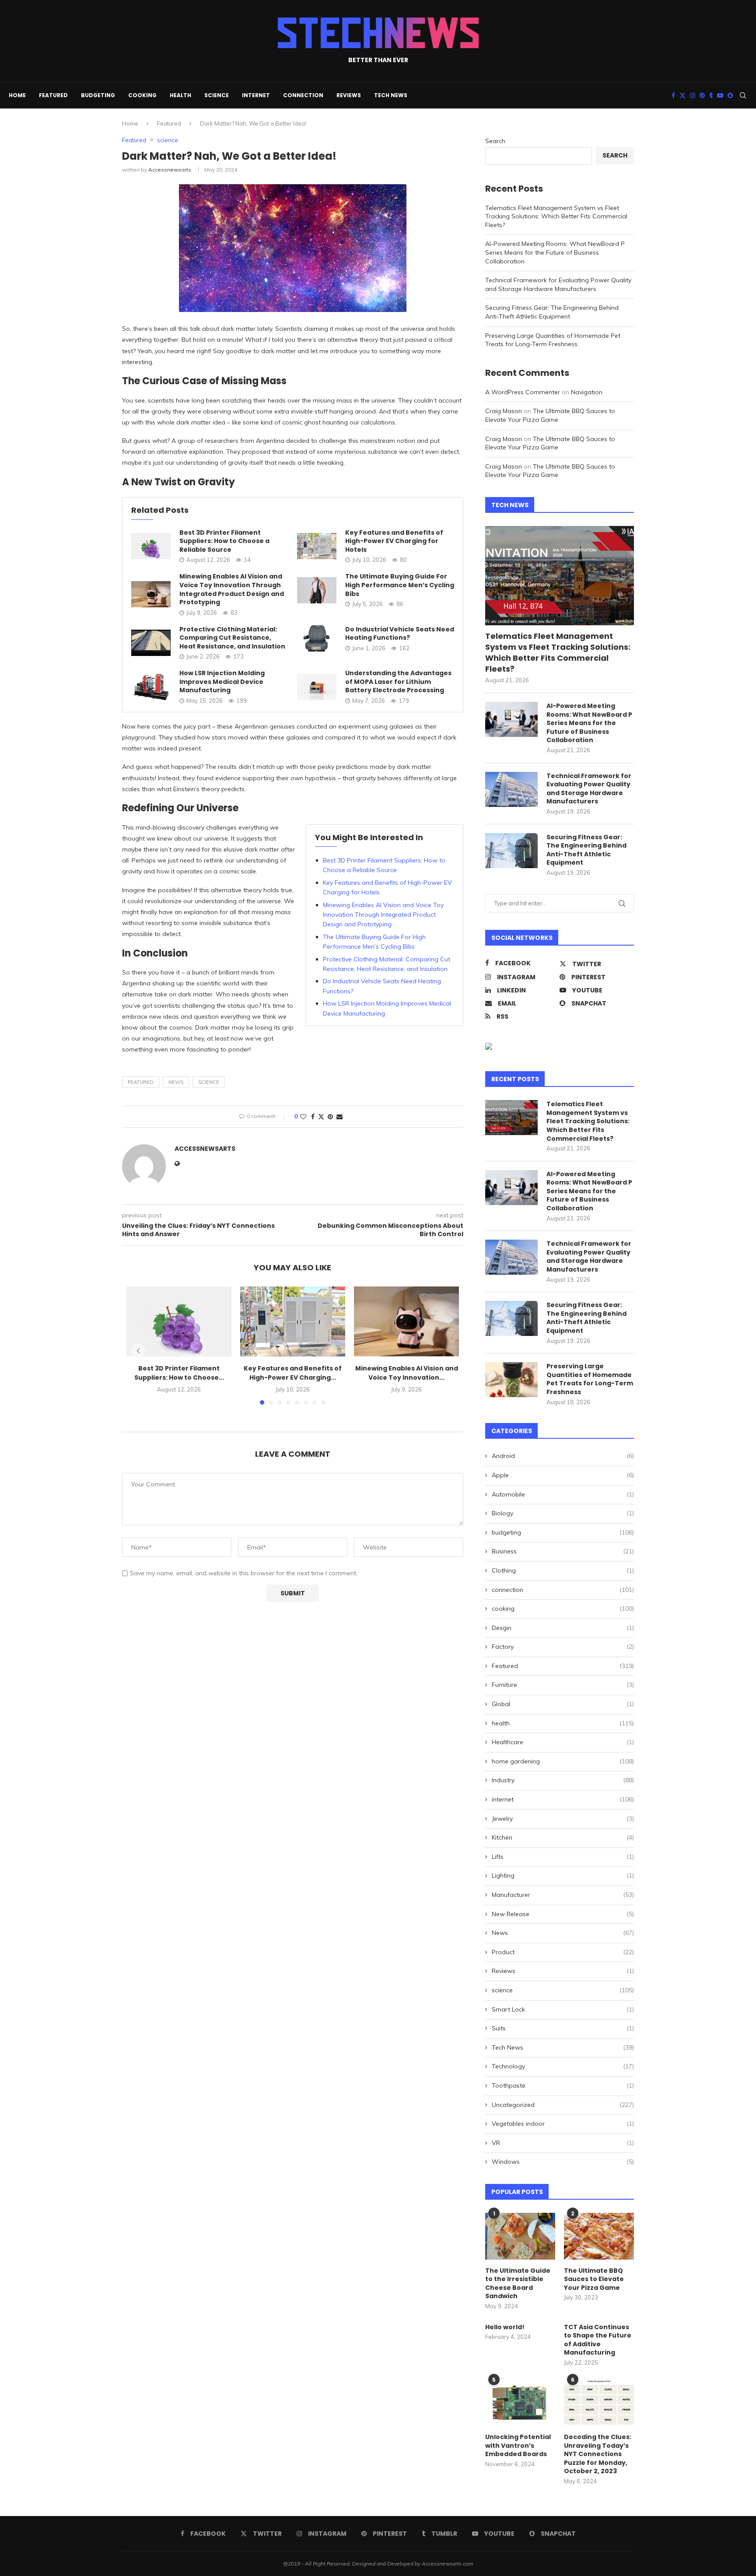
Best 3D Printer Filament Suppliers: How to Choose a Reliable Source (224, 541)
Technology (563, 2066)
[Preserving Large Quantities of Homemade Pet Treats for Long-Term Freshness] (511, 1380)
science (217, 95)
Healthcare (563, 1742)
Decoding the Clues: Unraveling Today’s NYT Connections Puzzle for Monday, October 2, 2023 (598, 2454)
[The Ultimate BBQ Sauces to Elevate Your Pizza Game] (599, 2236)
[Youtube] (720, 95)
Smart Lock (563, 2009)
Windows (563, 2162)
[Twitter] (682, 95)
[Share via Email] (339, 1117)
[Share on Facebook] (313, 1117)
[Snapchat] (730, 95)
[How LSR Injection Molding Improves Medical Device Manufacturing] (151, 687)
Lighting (563, 1875)
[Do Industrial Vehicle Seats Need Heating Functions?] (317, 638)
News (176, 1082)
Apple (563, 1475)
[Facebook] (673, 95)
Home (17, 95)
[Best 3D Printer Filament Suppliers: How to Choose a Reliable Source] (151, 546)
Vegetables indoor (563, 2124)
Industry (563, 1780)
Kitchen (563, 1837)
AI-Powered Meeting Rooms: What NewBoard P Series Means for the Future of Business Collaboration (555, 252)
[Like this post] (303, 1117)
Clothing (563, 1570)
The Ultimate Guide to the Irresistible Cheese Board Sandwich (518, 2284)
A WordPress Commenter (523, 392)
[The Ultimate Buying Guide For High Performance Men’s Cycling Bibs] (317, 590)
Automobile (563, 1494)
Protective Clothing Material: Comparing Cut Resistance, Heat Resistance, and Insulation (232, 638)
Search (495, 141)
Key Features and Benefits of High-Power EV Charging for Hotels (394, 541)
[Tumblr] (711, 95)
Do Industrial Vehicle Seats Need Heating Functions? (400, 634)
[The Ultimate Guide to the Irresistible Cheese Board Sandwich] (520, 2236)
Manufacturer (563, 1895)
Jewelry (563, 1819)
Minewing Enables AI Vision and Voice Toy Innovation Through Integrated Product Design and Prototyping (232, 589)
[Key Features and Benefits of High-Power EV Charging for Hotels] (317, 546)
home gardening (563, 1761)
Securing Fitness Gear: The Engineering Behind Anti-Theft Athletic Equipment (552, 312)
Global (563, 1704)
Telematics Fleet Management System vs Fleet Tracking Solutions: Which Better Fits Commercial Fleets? (556, 216)
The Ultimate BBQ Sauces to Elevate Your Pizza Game (550, 415)
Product (563, 1952)
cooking (142, 95)
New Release (563, 1914)
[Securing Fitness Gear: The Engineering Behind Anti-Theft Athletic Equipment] (511, 851)
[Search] (743, 95)
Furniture (563, 1685)
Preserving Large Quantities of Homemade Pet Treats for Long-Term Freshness (553, 340)
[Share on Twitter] (321, 1117)
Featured (53, 95)
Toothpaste (563, 2085)
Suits (563, 2028)
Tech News (391, 95)
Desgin (563, 1628)
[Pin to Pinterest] (330, 1117)
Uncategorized (563, 2105)
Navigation (587, 392)
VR (563, 2143)
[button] (138, 1351)
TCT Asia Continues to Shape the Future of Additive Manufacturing (598, 2340)
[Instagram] (693, 95)
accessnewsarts (170, 170)
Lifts (563, 1857)
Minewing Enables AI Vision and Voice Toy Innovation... (407, 1373)
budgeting (98, 95)
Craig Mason (504, 411)
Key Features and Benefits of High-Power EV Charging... (293, 1373)
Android (563, 1456)
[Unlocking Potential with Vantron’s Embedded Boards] (520, 2403)
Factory (563, 1647)
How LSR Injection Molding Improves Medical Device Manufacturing (222, 682)
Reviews (349, 95)
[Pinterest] (702, 95)
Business (563, 1551)
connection (303, 95)
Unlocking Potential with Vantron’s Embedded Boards (518, 2446)
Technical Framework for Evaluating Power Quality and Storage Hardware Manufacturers (558, 284)
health (180, 95)
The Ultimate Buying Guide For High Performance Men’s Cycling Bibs (400, 585)
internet (256, 95)
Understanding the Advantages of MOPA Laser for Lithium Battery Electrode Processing (398, 682)
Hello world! (505, 2327)
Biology (563, 1513)
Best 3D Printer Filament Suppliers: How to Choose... (179, 1373)
